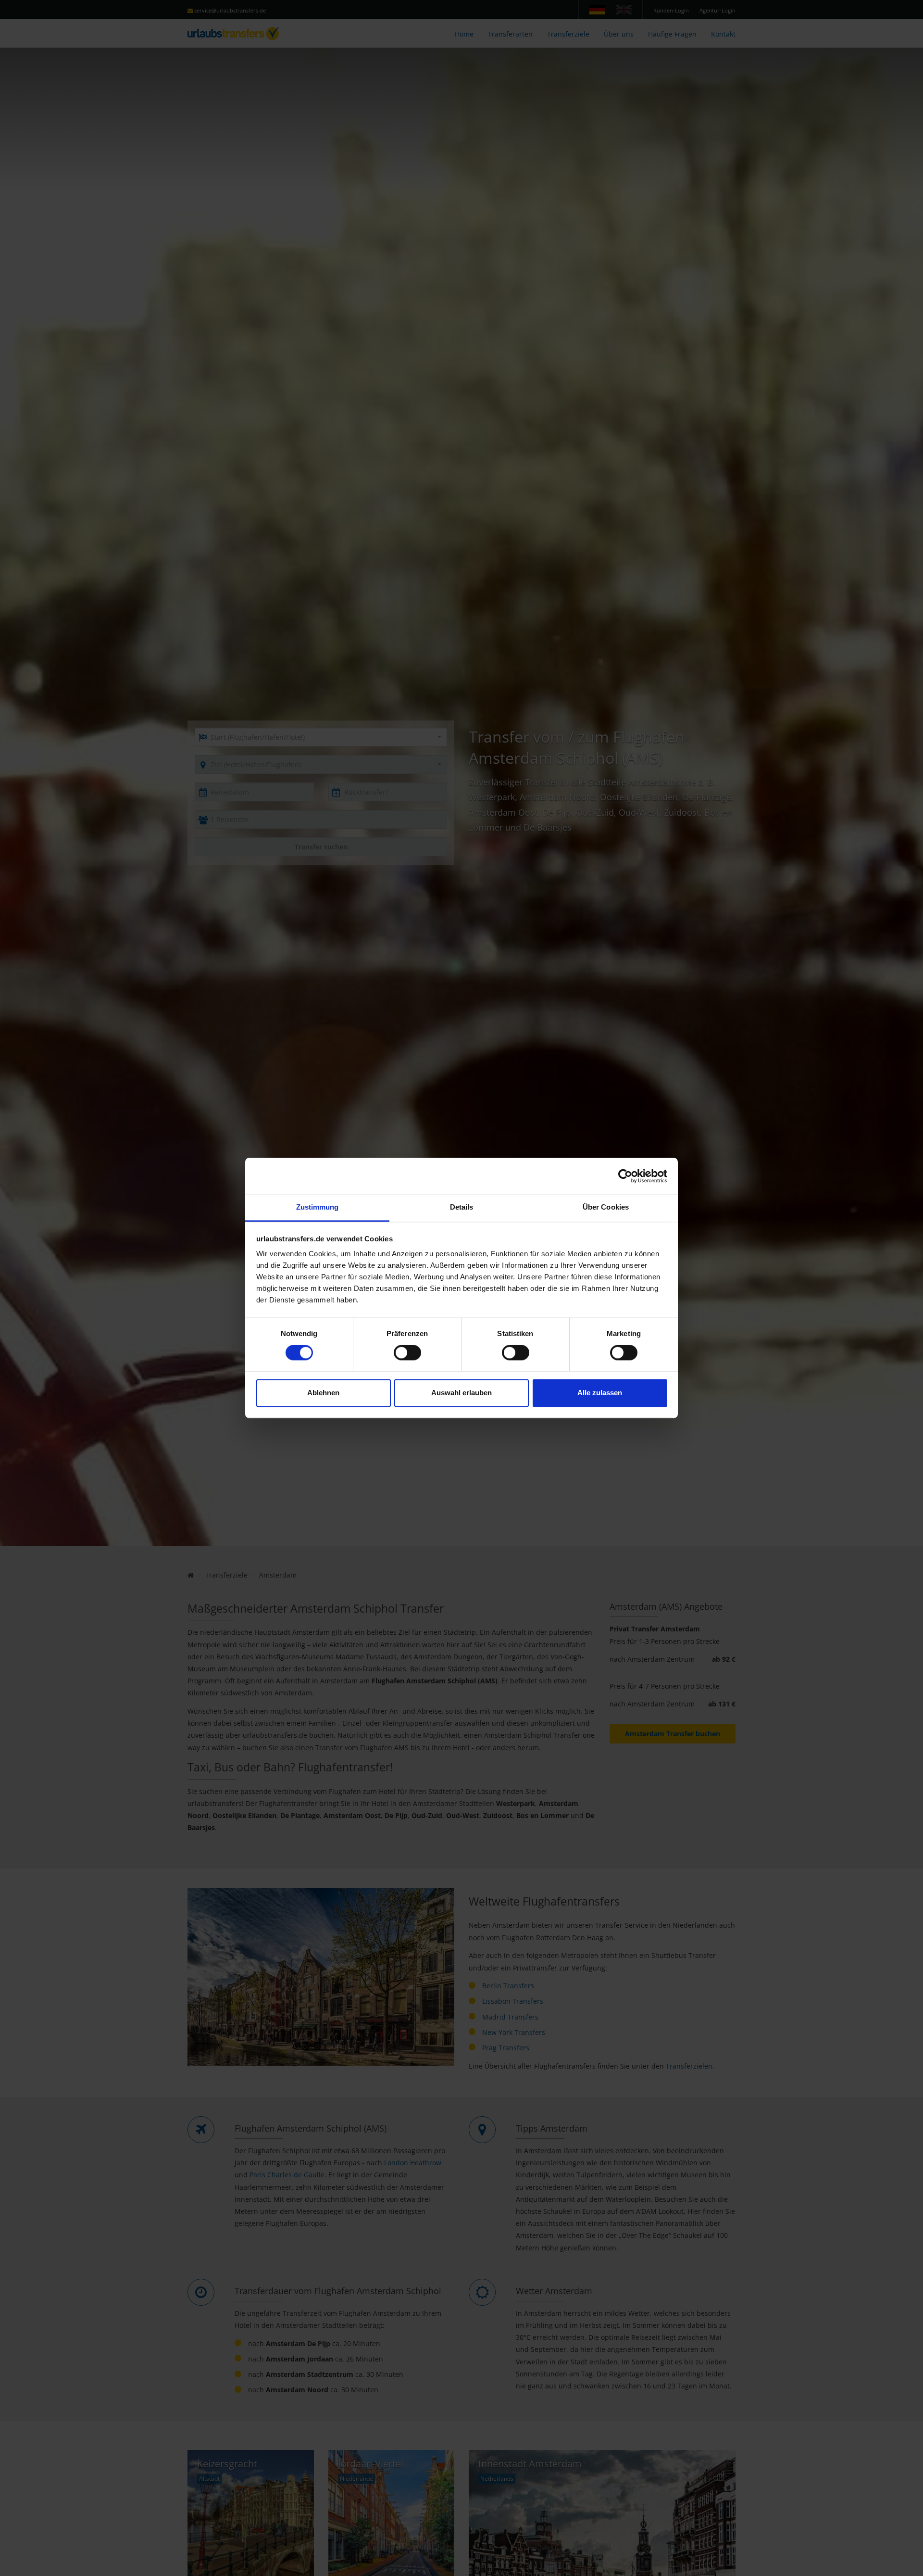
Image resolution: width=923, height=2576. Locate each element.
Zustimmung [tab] (318, 1207)
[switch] (407, 1353)
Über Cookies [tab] (606, 1207)
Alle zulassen (600, 1393)
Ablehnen (323, 1393)
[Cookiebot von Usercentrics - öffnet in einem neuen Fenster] (625, 1176)
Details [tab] (462, 1207)
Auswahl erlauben (461, 1393)
